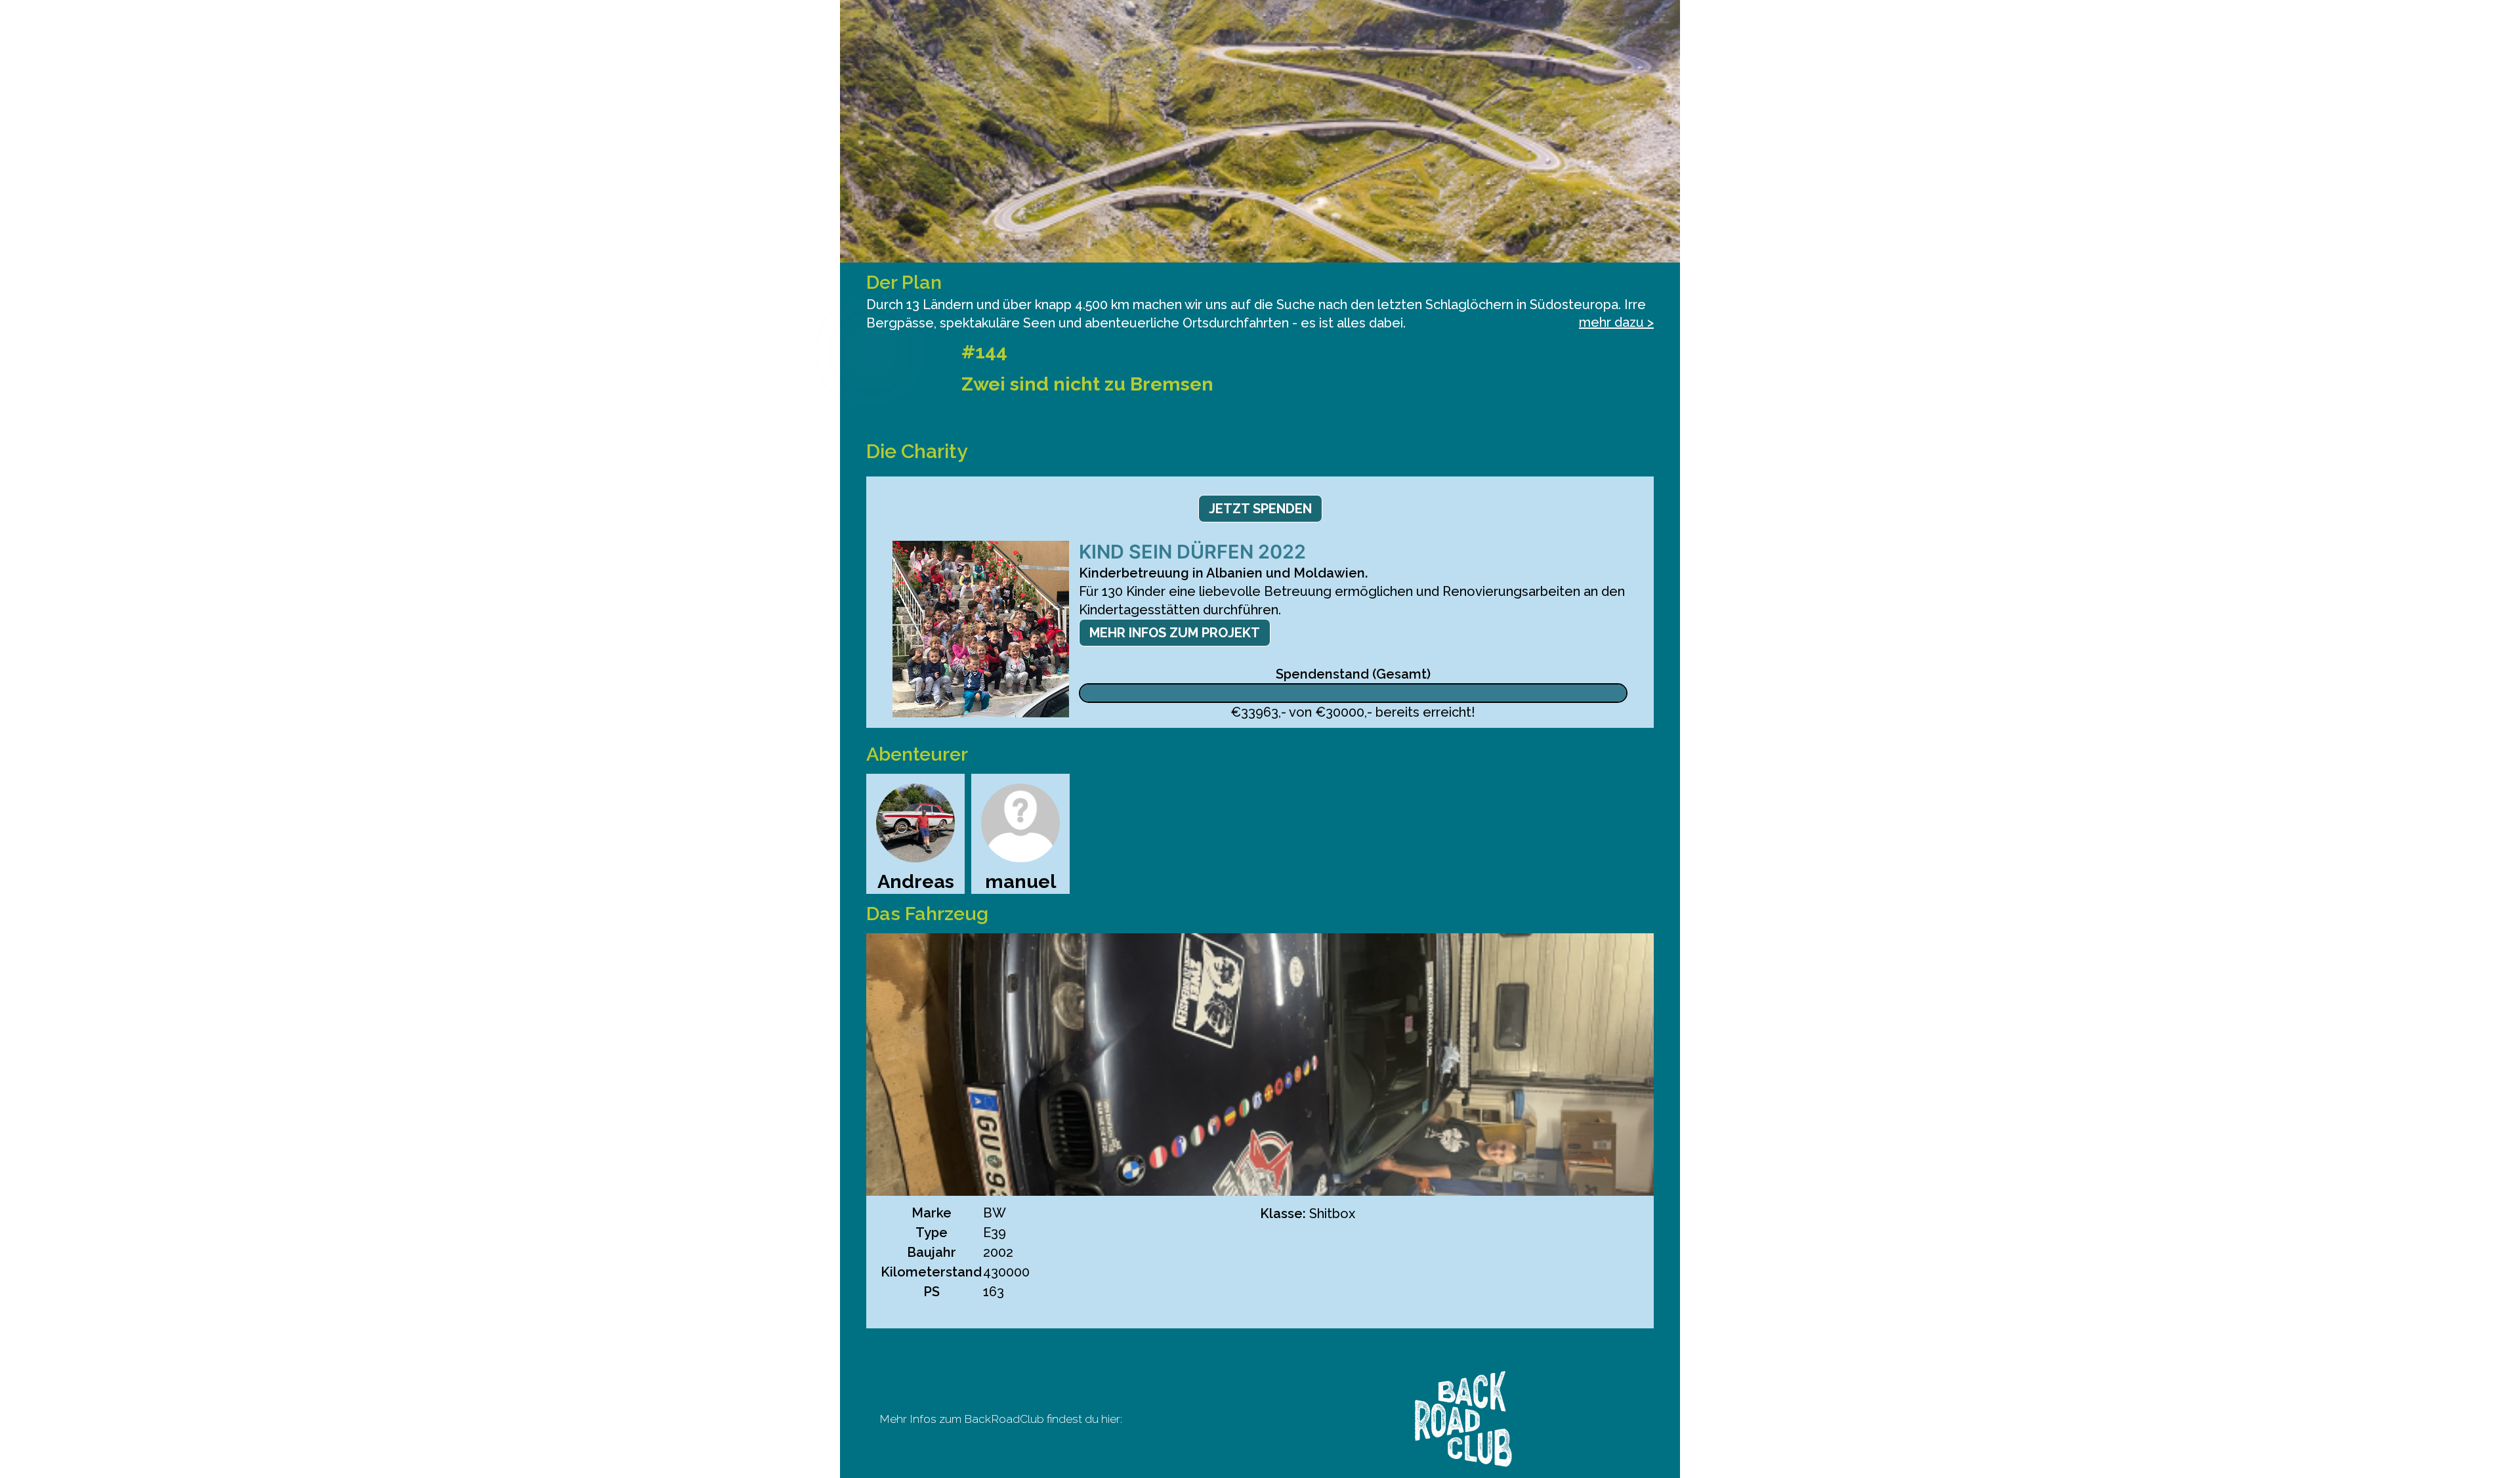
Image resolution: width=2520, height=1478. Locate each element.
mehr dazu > (1616, 322)
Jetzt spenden (1260, 509)
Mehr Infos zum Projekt (1175, 633)
